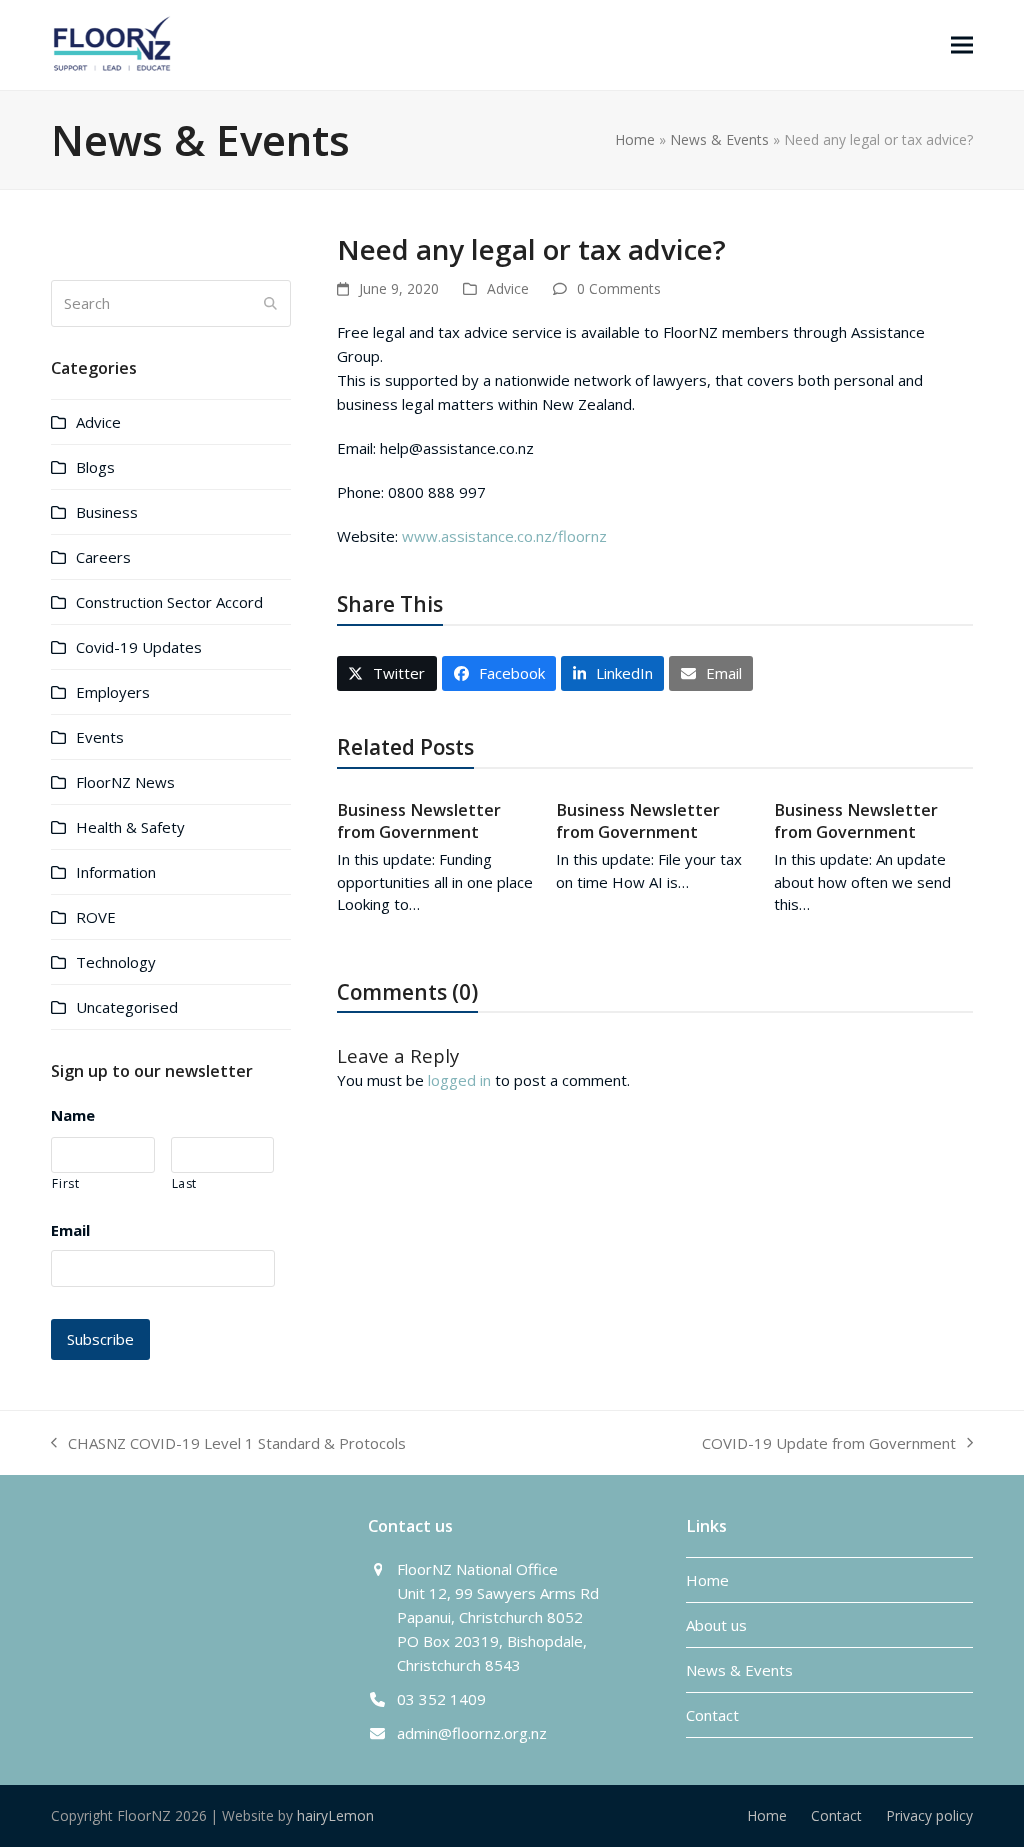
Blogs (95, 467)
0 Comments (619, 288)
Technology (116, 962)
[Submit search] (270, 303)
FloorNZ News (125, 782)
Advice (508, 288)
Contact (712, 1715)
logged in (459, 1080)
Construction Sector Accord (169, 602)
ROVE (96, 917)
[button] (962, 44)
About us (716, 1625)
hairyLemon (335, 1815)
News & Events (719, 139)
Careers (103, 557)
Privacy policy (929, 1815)
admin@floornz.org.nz (472, 1733)
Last (185, 1183)
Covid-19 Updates (139, 647)
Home (635, 139)
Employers (113, 692)
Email (70, 1230)
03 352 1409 (441, 1699)
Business (107, 512)
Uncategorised (127, 1007)
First (65, 1183)
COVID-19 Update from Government (829, 1444)
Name (73, 1115)
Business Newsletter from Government (419, 821)
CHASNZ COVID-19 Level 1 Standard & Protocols (228, 1444)
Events (100, 737)
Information (116, 872)
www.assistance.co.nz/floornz (504, 536)
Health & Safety (130, 827)
